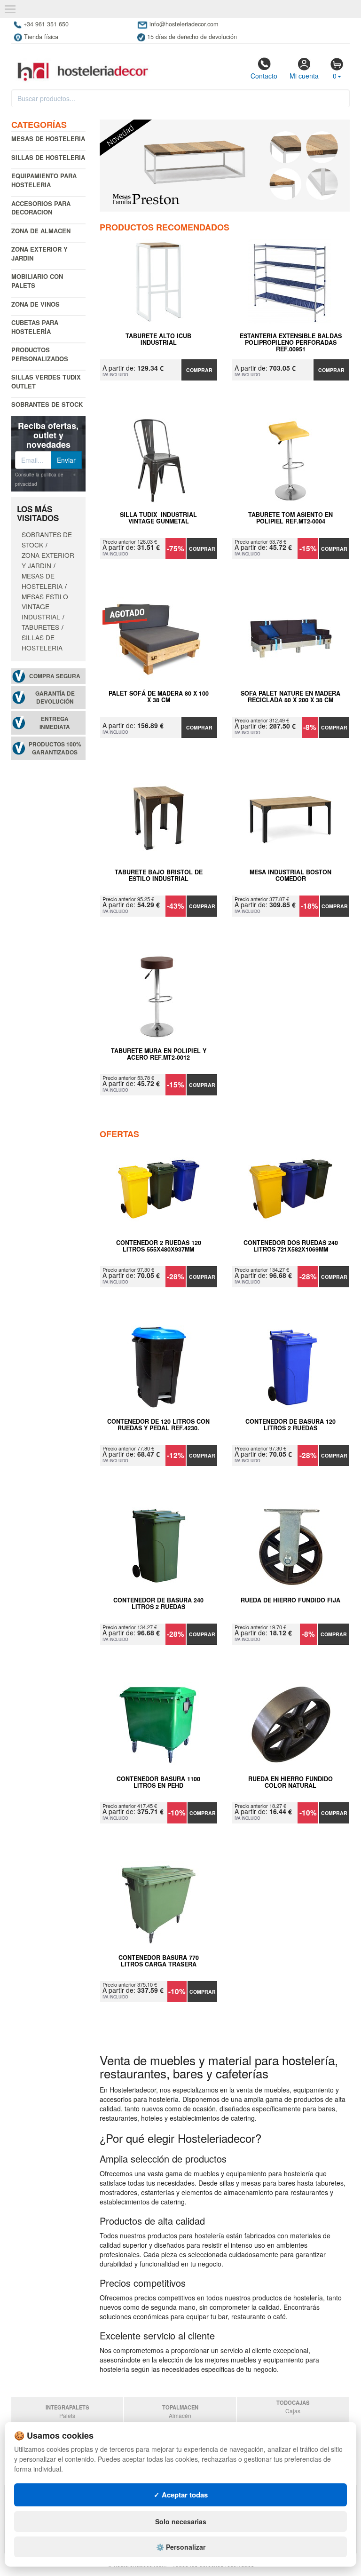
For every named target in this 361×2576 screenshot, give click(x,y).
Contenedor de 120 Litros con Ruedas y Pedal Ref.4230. (158, 1425)
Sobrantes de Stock (47, 404)
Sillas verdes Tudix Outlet (46, 381)
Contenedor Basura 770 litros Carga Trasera (159, 1961)
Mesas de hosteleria (48, 139)
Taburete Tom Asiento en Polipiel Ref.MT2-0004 (290, 518)
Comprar (199, 370)
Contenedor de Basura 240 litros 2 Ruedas (158, 1604)
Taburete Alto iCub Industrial (158, 340)
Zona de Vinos (35, 304)
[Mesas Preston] (225, 166)
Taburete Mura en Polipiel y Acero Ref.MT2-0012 (159, 1054)
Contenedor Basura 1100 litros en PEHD (158, 1783)
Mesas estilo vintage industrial (45, 607)
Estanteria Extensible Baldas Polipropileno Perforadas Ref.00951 (291, 342)
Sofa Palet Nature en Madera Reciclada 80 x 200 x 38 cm (290, 697)
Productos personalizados (40, 354)
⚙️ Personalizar (181, 2547)
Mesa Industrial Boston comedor (290, 876)
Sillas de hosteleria (48, 157)
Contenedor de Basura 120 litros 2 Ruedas (290, 1425)
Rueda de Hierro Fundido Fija (290, 1601)
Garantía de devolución (55, 698)
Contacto (264, 76)
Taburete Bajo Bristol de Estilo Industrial (159, 876)
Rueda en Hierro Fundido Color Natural (290, 1783)
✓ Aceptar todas (181, 2495)
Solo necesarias (181, 2521)
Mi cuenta (304, 76)
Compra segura (55, 676)
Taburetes (40, 627)
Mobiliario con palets (37, 281)
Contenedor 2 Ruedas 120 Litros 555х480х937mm (159, 1246)
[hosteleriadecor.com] (84, 63)
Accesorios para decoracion (41, 208)
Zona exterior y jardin (39, 254)
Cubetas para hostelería (35, 327)
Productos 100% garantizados (55, 748)
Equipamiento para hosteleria (44, 180)
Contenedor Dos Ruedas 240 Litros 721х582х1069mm (291, 1246)
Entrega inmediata (55, 723)
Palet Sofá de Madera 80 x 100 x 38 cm (159, 697)
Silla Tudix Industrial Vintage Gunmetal (158, 518)
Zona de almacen (41, 231)
